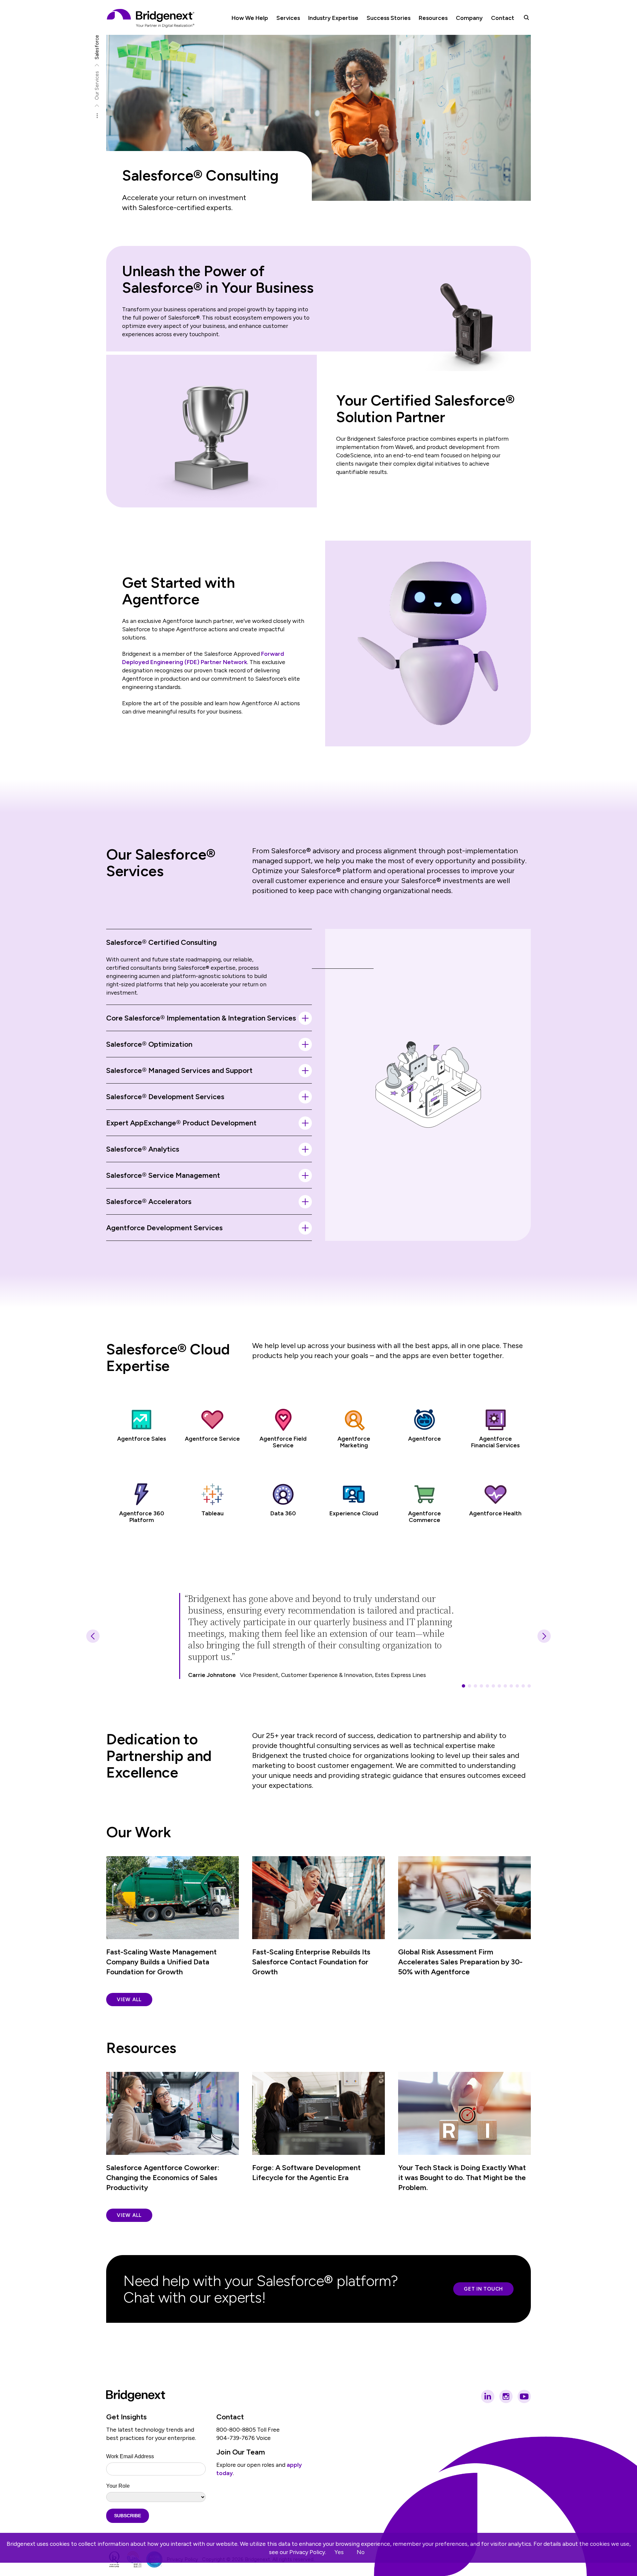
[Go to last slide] (93, 1636)
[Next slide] (544, 1636)
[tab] (463, 1686)
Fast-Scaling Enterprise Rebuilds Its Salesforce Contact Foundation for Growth (311, 1962)
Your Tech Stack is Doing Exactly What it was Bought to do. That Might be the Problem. (462, 2178)
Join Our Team (241, 2452)
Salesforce (97, 47)
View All (129, 2000)
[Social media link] (488, 2396)
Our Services (97, 85)
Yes (339, 2552)
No (361, 2552)
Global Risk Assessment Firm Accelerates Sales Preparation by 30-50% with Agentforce (460, 1962)
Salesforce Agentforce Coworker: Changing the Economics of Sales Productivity (163, 2178)
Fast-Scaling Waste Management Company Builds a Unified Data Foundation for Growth (161, 1962)
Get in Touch (483, 2289)
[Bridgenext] (151, 18)
